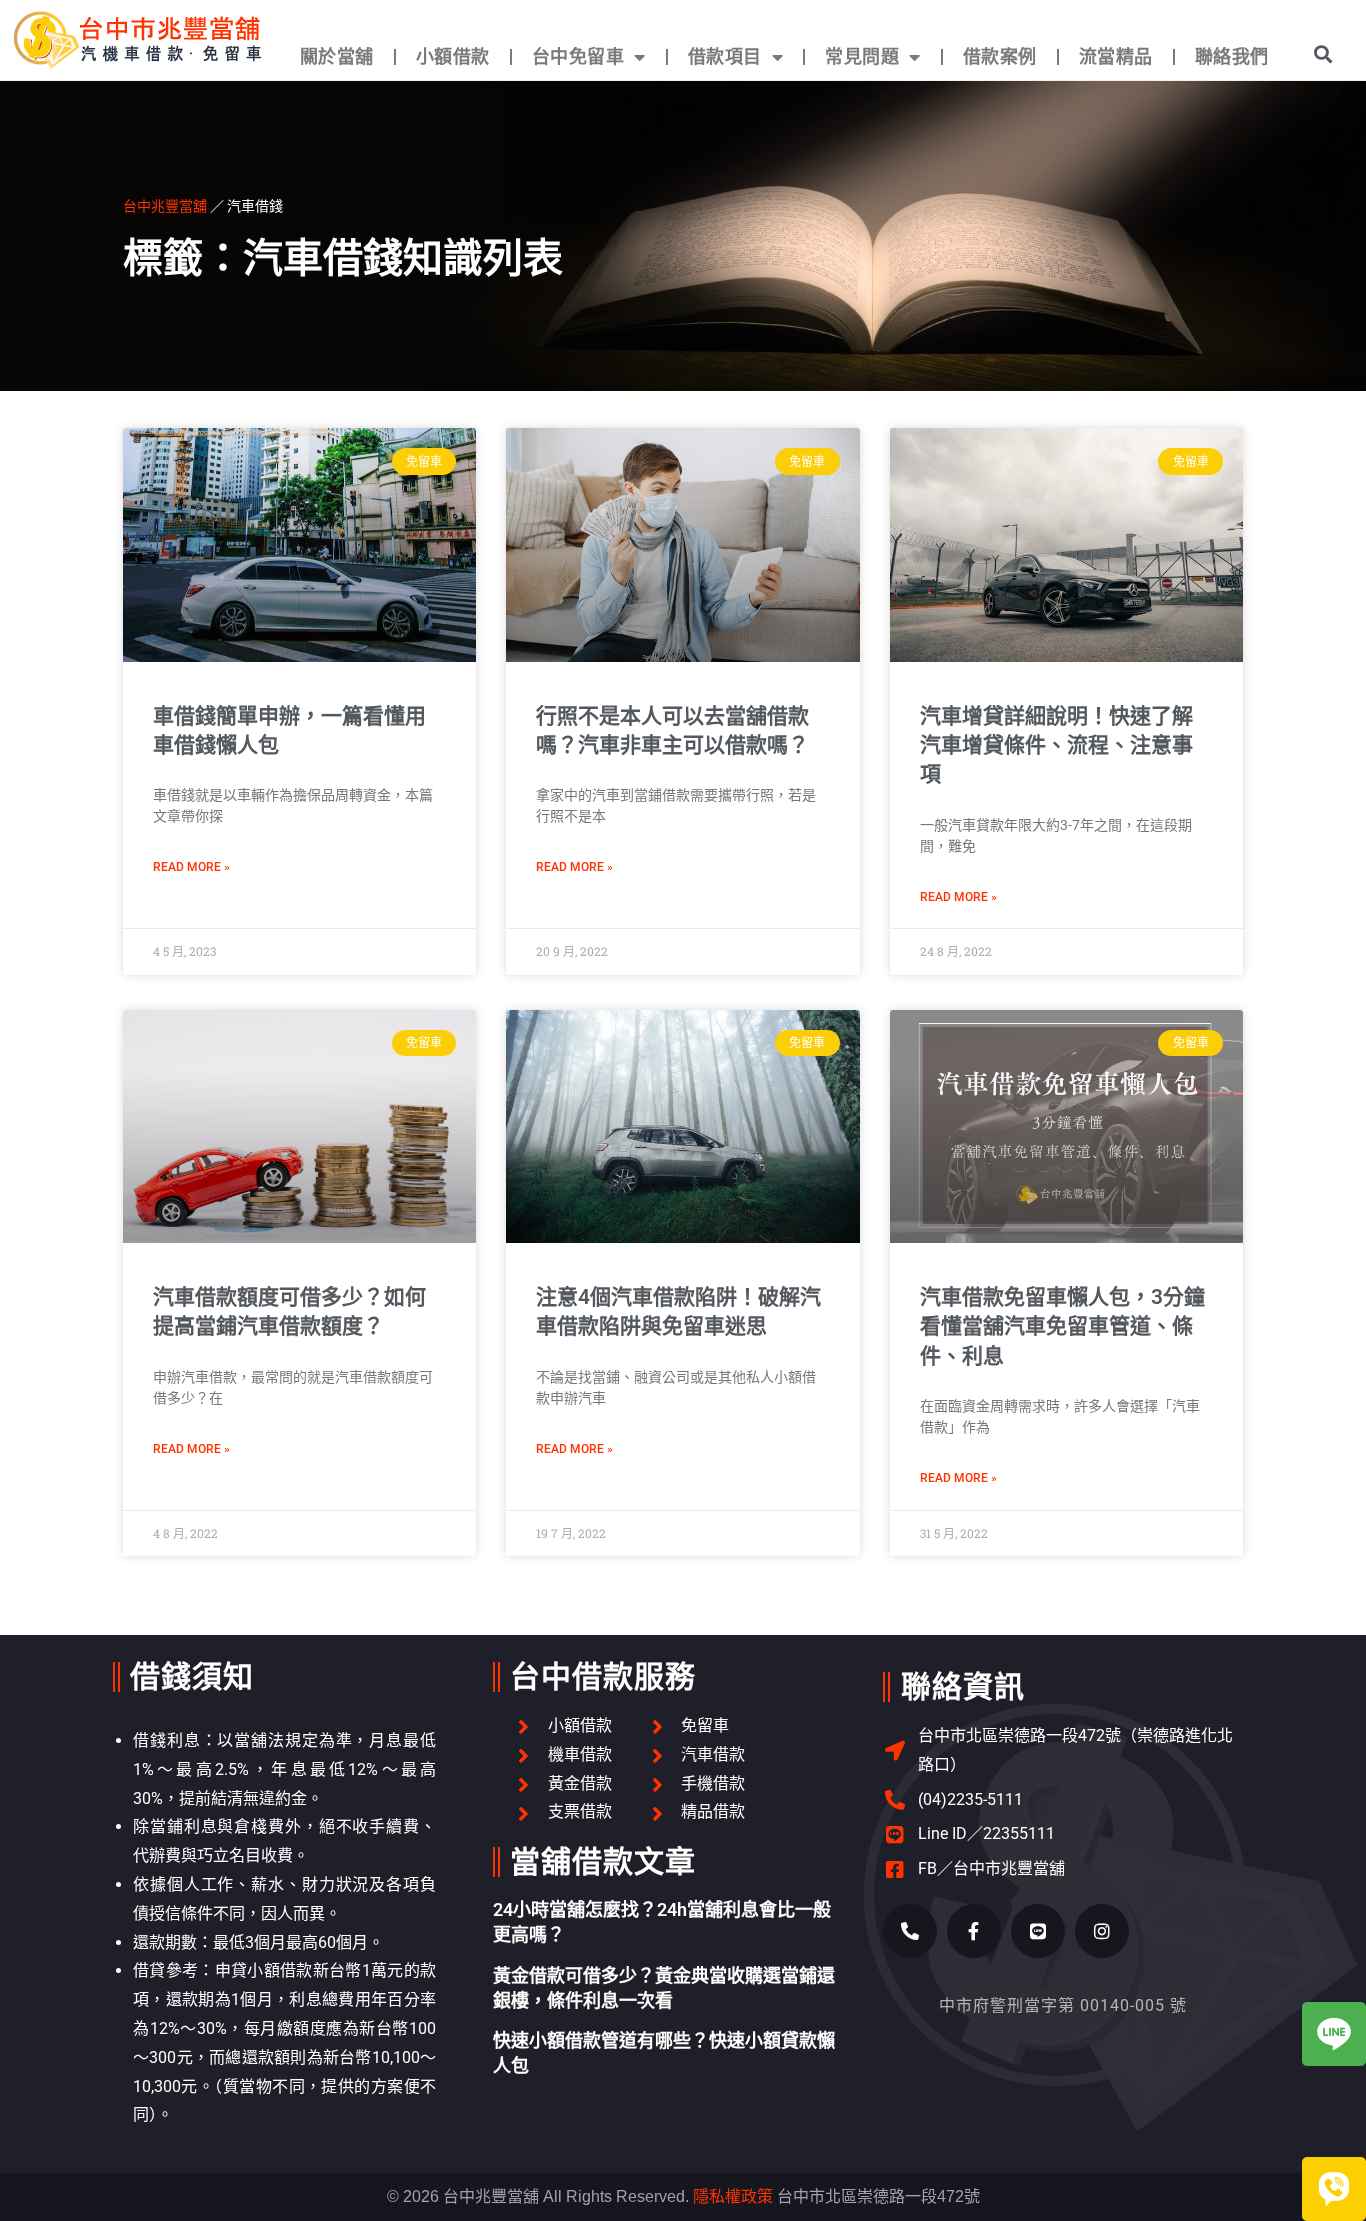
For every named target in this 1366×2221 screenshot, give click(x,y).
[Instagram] (1102, 1931)
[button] (1322, 53)
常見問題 (862, 56)
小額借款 (453, 56)
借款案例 (1000, 56)
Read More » (191, 867)
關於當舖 (337, 56)
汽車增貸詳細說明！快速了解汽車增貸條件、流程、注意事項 (1056, 745)
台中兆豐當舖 (165, 205)
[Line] (1038, 1931)
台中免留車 (578, 56)
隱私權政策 (733, 2196)
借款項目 (725, 56)
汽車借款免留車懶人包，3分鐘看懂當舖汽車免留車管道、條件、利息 (1062, 1326)
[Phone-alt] (910, 1931)
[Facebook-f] (974, 1931)
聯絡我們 (1232, 56)
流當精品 (1116, 56)
